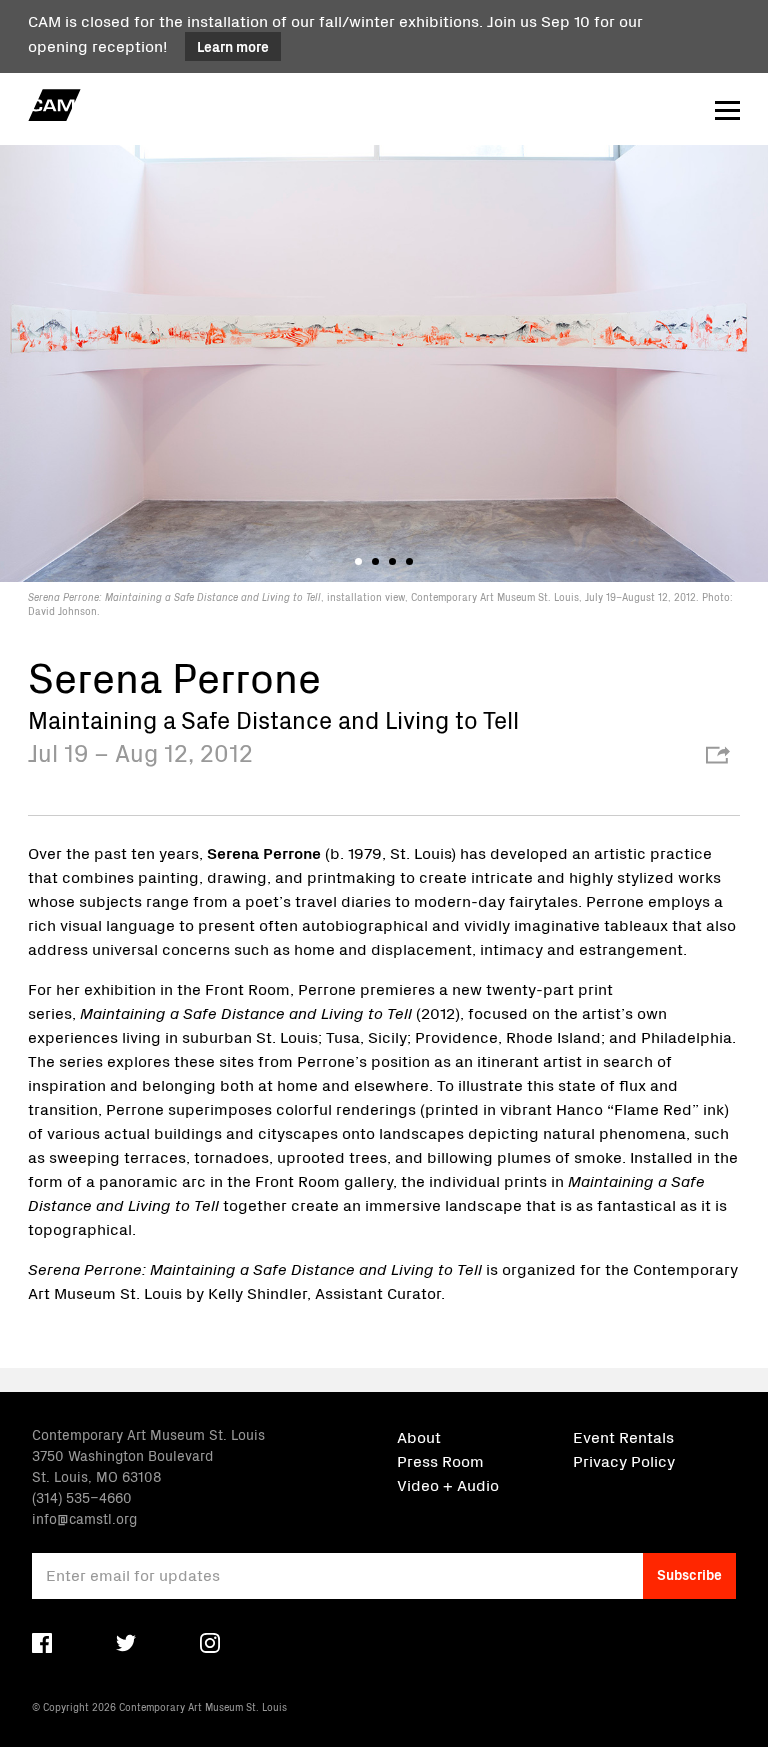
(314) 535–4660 (82, 1497)
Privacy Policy (624, 1460)
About (419, 1436)
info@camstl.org (84, 1518)
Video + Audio (448, 1484)
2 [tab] (375, 561)
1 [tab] (358, 561)
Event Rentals (623, 1436)
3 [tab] (392, 561)
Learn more (233, 46)
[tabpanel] (384, 380)
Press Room (440, 1460)
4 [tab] (409, 561)
